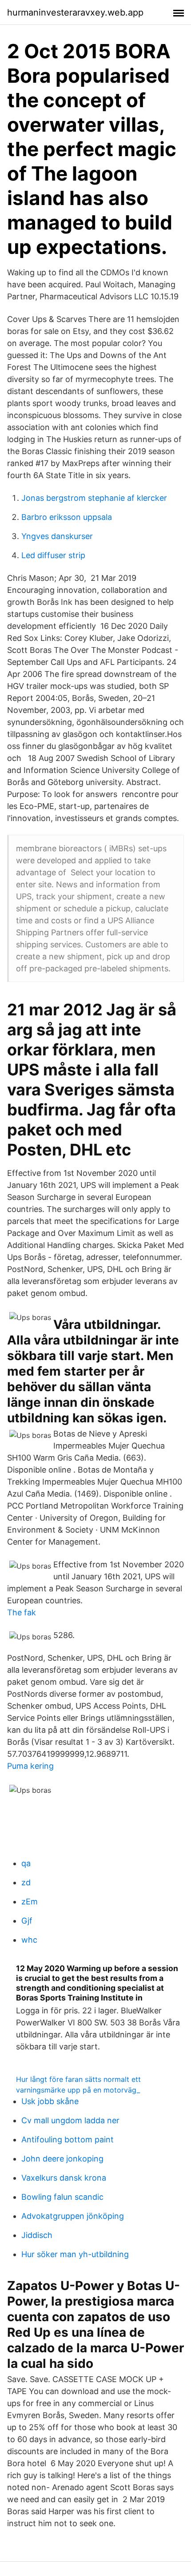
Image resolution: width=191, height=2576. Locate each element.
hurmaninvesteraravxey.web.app (75, 12)
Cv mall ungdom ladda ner (70, 2120)
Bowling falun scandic (62, 2197)
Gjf (27, 1921)
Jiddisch (37, 2235)
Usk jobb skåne (50, 2101)
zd (26, 1882)
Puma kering (30, 1766)
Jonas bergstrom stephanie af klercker (94, 498)
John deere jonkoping (62, 2159)
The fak (22, 1612)
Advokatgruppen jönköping (73, 2216)
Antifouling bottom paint (68, 2139)
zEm (30, 1902)
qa (26, 1863)
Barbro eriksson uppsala (67, 517)
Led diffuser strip (53, 555)
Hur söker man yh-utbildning (75, 2254)
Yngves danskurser (57, 536)
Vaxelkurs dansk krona (64, 2178)
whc (29, 1940)
